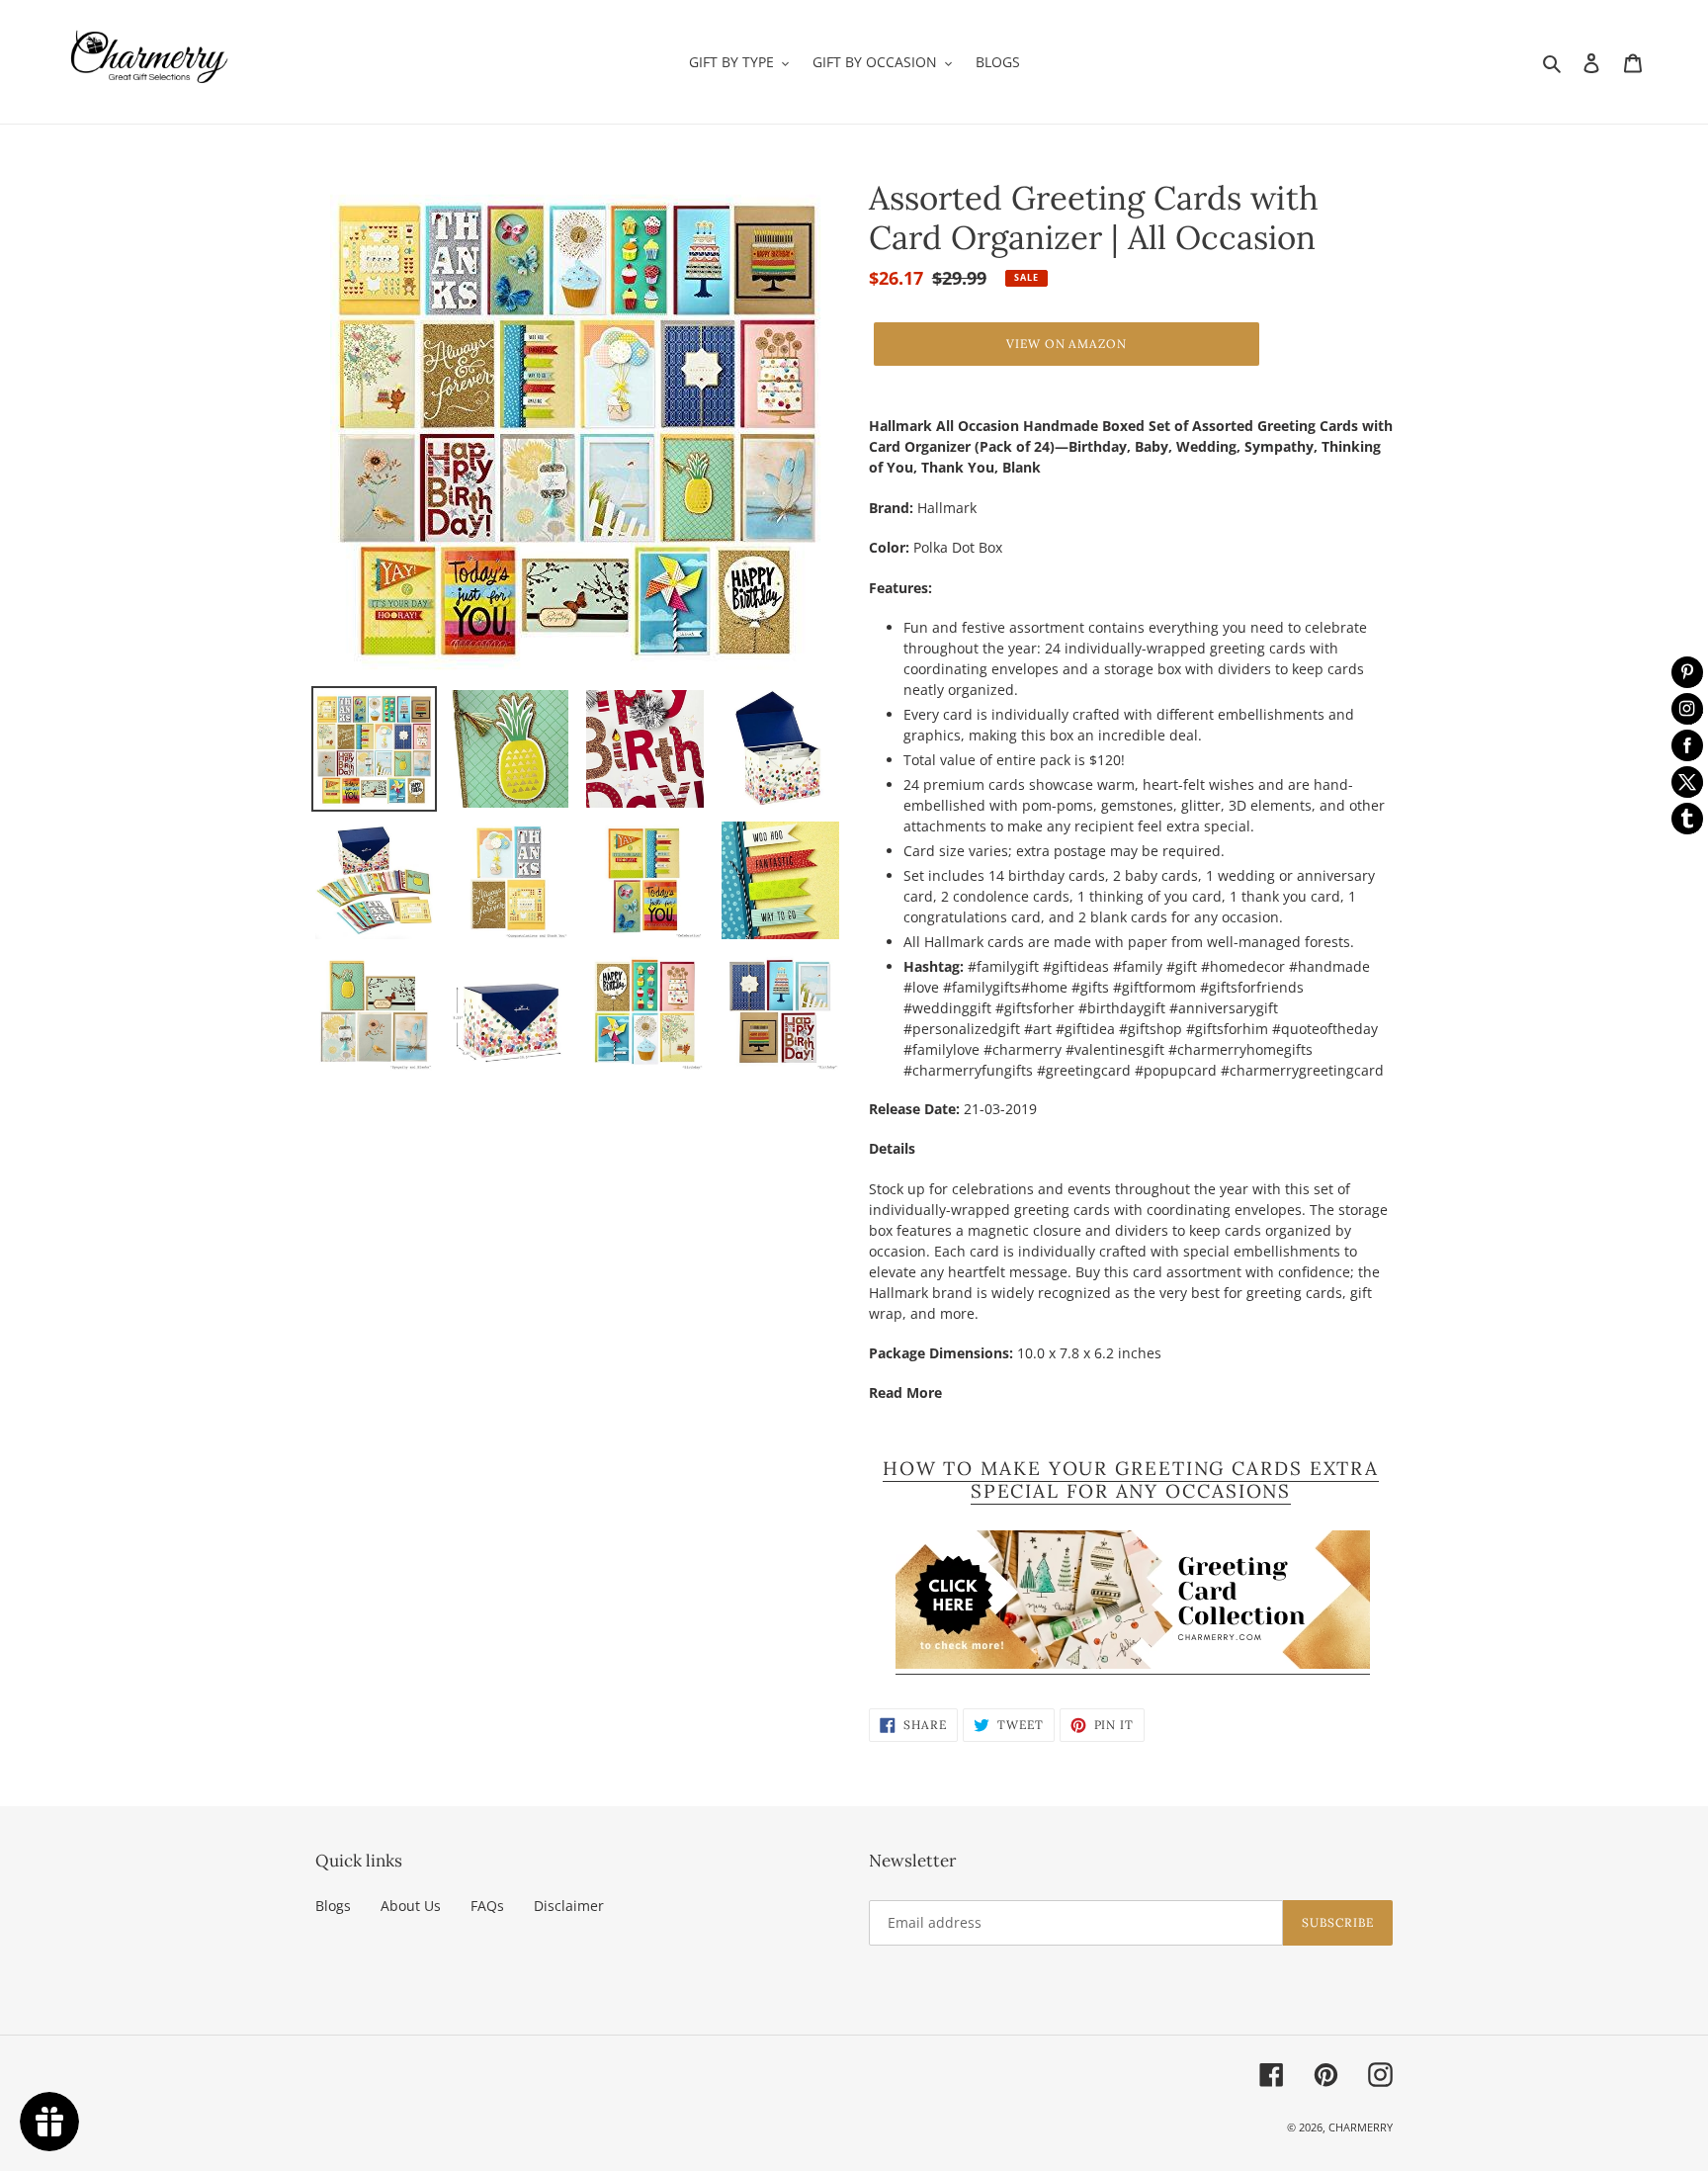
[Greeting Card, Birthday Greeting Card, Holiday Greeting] (1133, 1664)
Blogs (333, 1906)
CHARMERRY (1361, 2127)
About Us (411, 1906)
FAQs (487, 1906)
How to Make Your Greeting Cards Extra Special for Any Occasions (1131, 1479)
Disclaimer (569, 1906)
